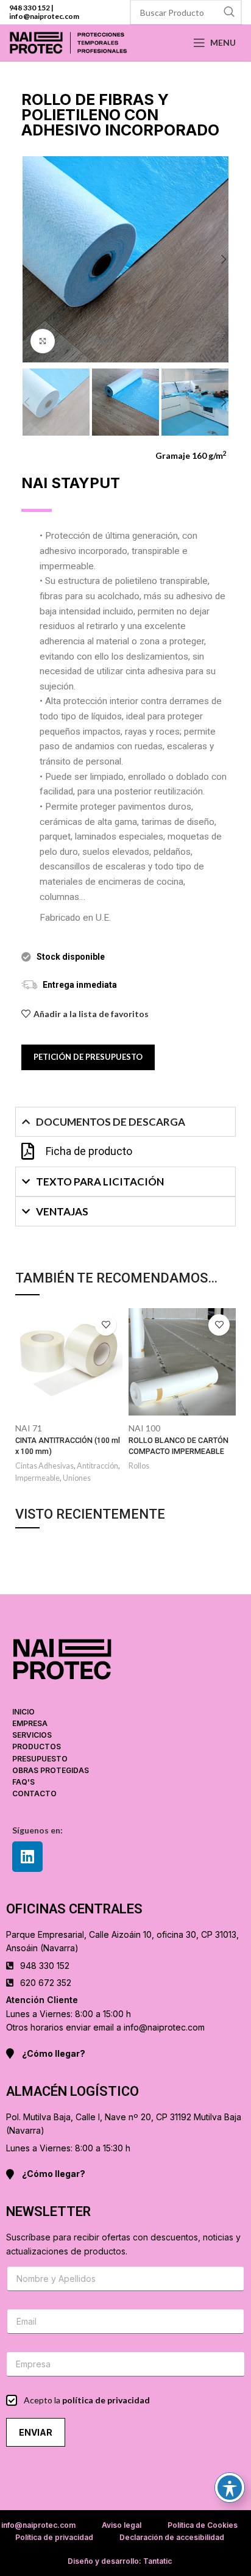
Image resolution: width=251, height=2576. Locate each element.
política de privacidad (106, 2400)
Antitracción (97, 1466)
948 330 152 (30, 8)
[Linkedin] (27, 1857)
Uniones (77, 1478)
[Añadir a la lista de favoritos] (106, 1325)
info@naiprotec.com (44, 16)
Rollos (139, 1466)
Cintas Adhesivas (44, 1466)
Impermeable (37, 1478)
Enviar (36, 2432)
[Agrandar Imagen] (43, 341)
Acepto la (87, 2400)
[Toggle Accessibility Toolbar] (230, 2488)
